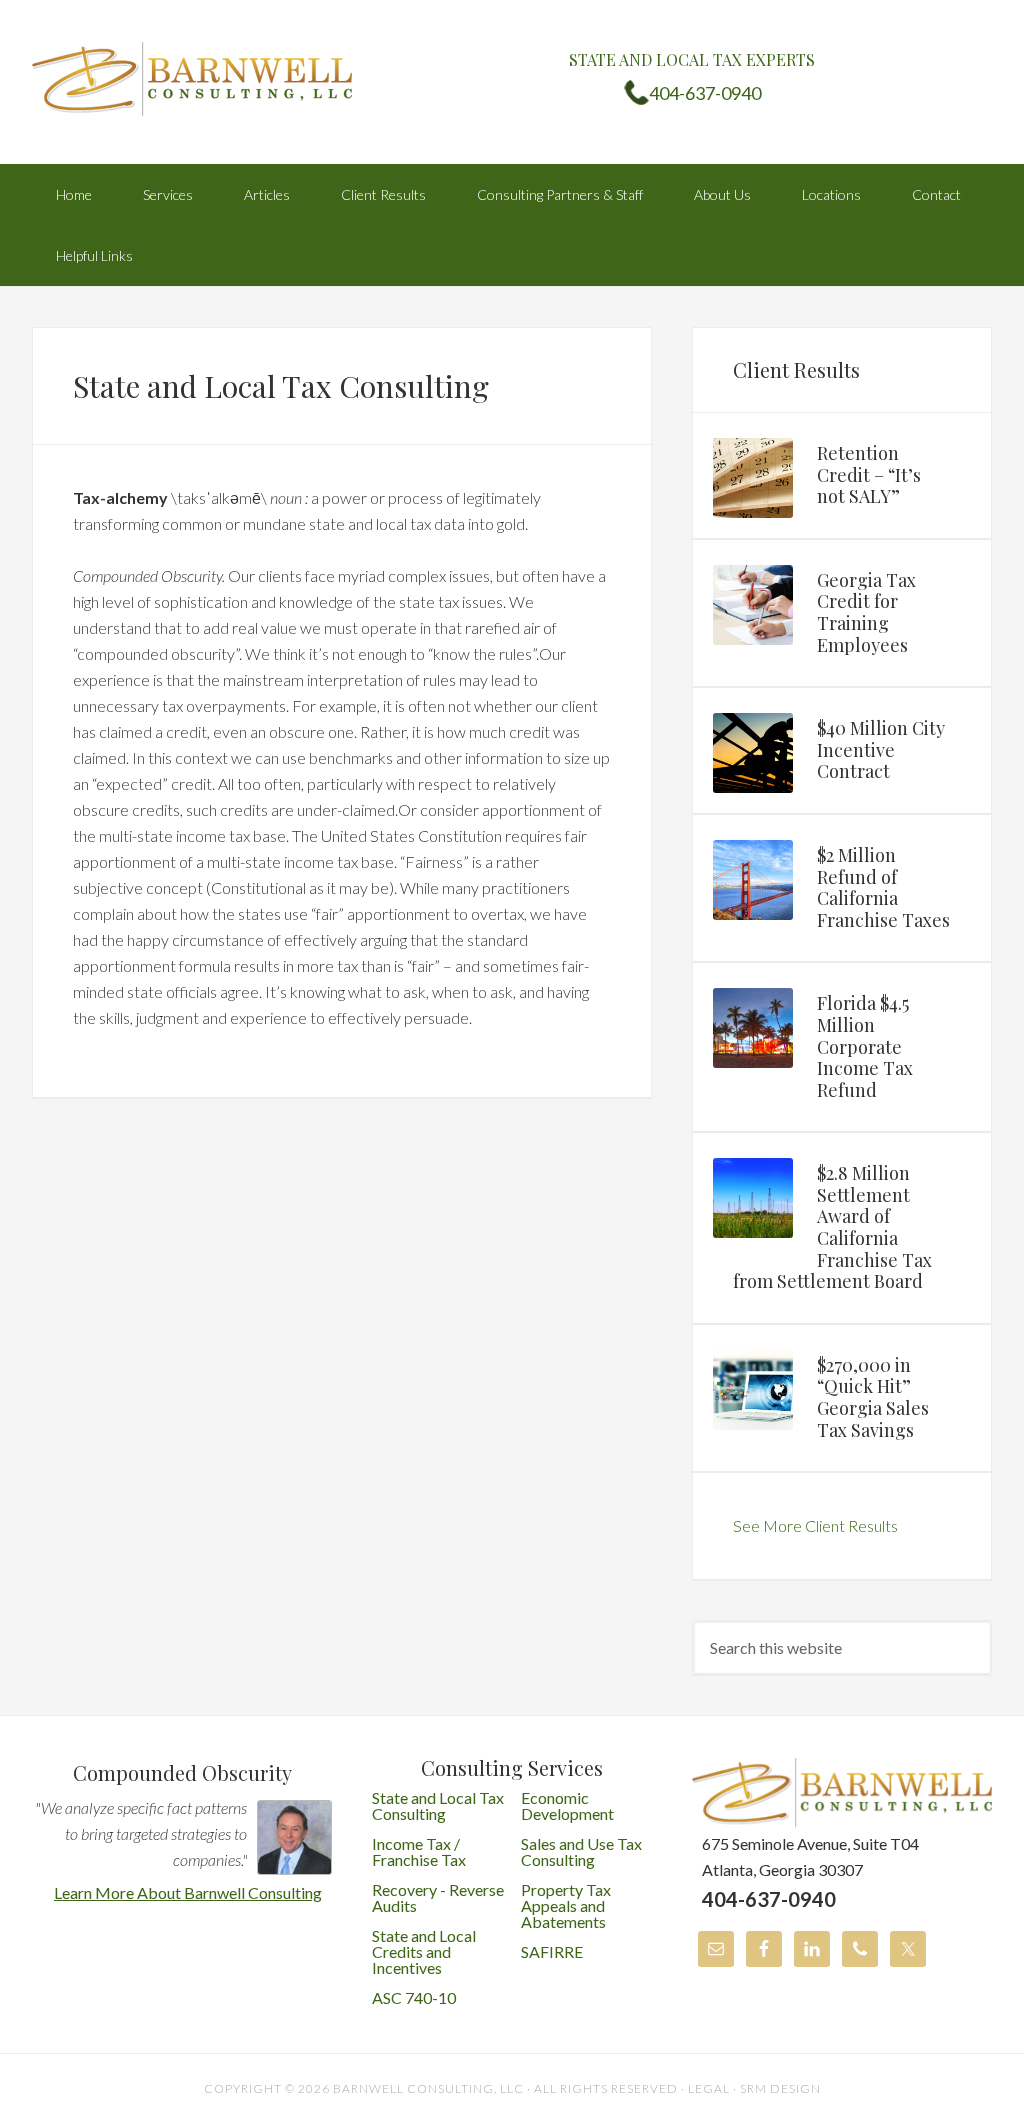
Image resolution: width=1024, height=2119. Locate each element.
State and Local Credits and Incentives (424, 1951)
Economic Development (567, 1805)
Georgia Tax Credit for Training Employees (866, 612)
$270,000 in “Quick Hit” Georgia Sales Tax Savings (873, 1397)
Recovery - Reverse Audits (438, 1897)
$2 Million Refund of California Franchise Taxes (883, 887)
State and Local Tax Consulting (438, 1805)
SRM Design (780, 2088)
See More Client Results (815, 1525)
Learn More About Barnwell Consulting (188, 1892)
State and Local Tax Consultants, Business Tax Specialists (192, 80)
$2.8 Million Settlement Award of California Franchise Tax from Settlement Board (832, 1227)
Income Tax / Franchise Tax (419, 1851)
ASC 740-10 (414, 1997)
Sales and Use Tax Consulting (581, 1851)
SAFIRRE (552, 1951)
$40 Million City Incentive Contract (881, 749)
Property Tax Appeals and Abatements (566, 1905)
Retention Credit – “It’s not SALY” (869, 474)
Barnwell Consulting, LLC (428, 2088)
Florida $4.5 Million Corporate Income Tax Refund (865, 1046)
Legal (709, 2088)
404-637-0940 (705, 93)
